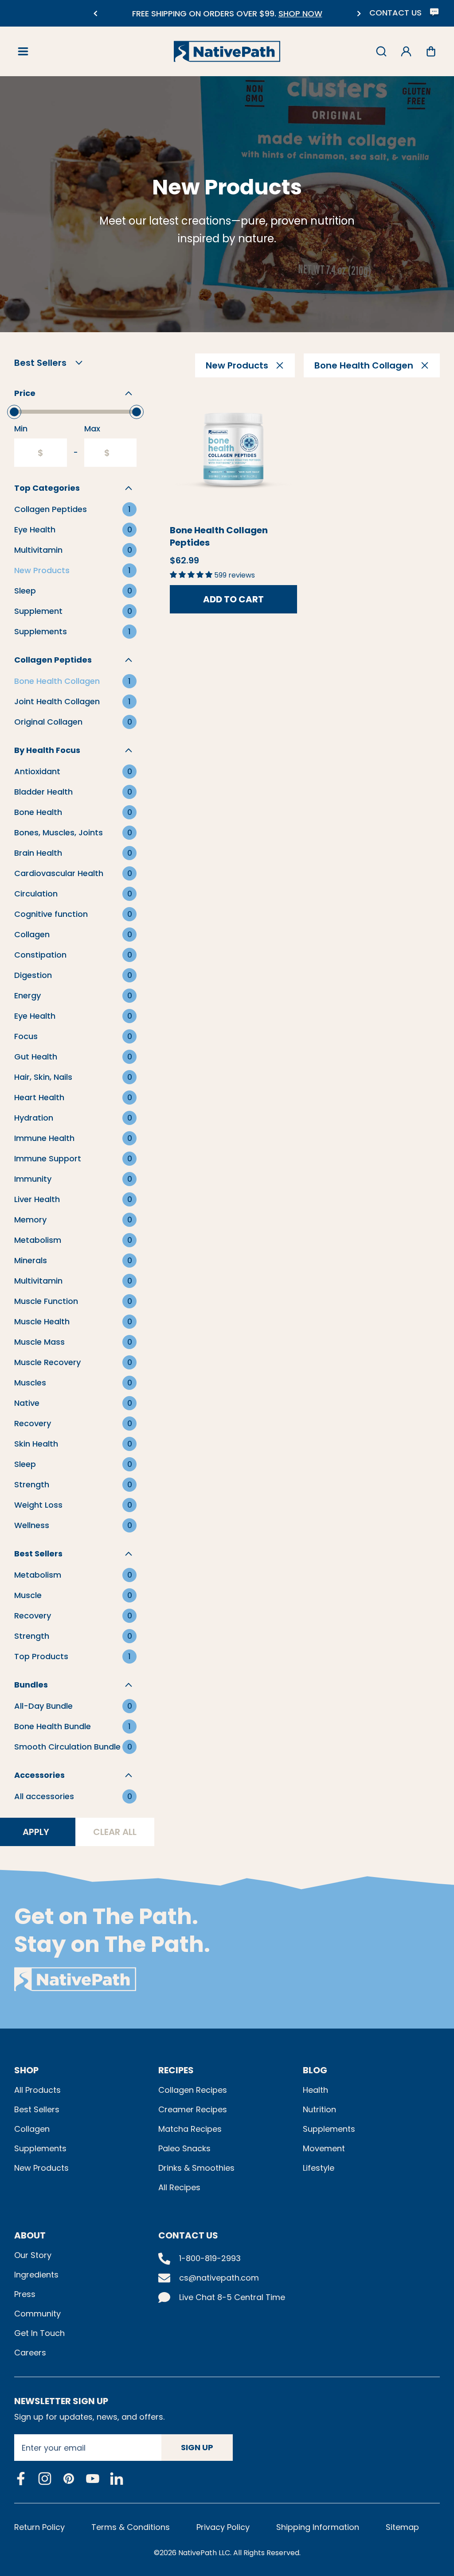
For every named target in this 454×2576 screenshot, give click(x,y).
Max (92, 429)
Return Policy (39, 2527)
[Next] (359, 14)
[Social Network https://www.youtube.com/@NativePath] (93, 2479)
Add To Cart (233, 599)
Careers (30, 2353)
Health (315, 2090)
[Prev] (95, 14)
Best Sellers (37, 2109)
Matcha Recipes (190, 2129)
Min (21, 429)
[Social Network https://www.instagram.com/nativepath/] (45, 2479)
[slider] (14, 412)
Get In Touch (39, 2333)
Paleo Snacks (184, 2148)
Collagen (32, 2129)
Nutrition (319, 2109)
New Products (41, 2168)
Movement (324, 2148)
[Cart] (431, 51)
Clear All (115, 1832)
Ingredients (36, 2275)
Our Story (33, 2255)
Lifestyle (319, 2168)
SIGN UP (197, 2447)
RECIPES (176, 2070)
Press (25, 2294)
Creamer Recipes (193, 2109)
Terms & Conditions (131, 2527)
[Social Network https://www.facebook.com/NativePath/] (21, 2479)
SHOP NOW (170, 14)
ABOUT (30, 2235)
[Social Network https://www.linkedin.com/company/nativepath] (117, 2479)
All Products (37, 2090)
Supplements (40, 2148)
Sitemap (402, 2527)
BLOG (315, 2070)
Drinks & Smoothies (196, 2168)
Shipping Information (318, 2527)
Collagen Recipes (193, 2090)
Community (37, 2314)
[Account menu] (406, 51)
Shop (26, 2070)
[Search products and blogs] (381, 51)
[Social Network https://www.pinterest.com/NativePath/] (69, 2479)
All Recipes (179, 2187)
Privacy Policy (223, 2527)
